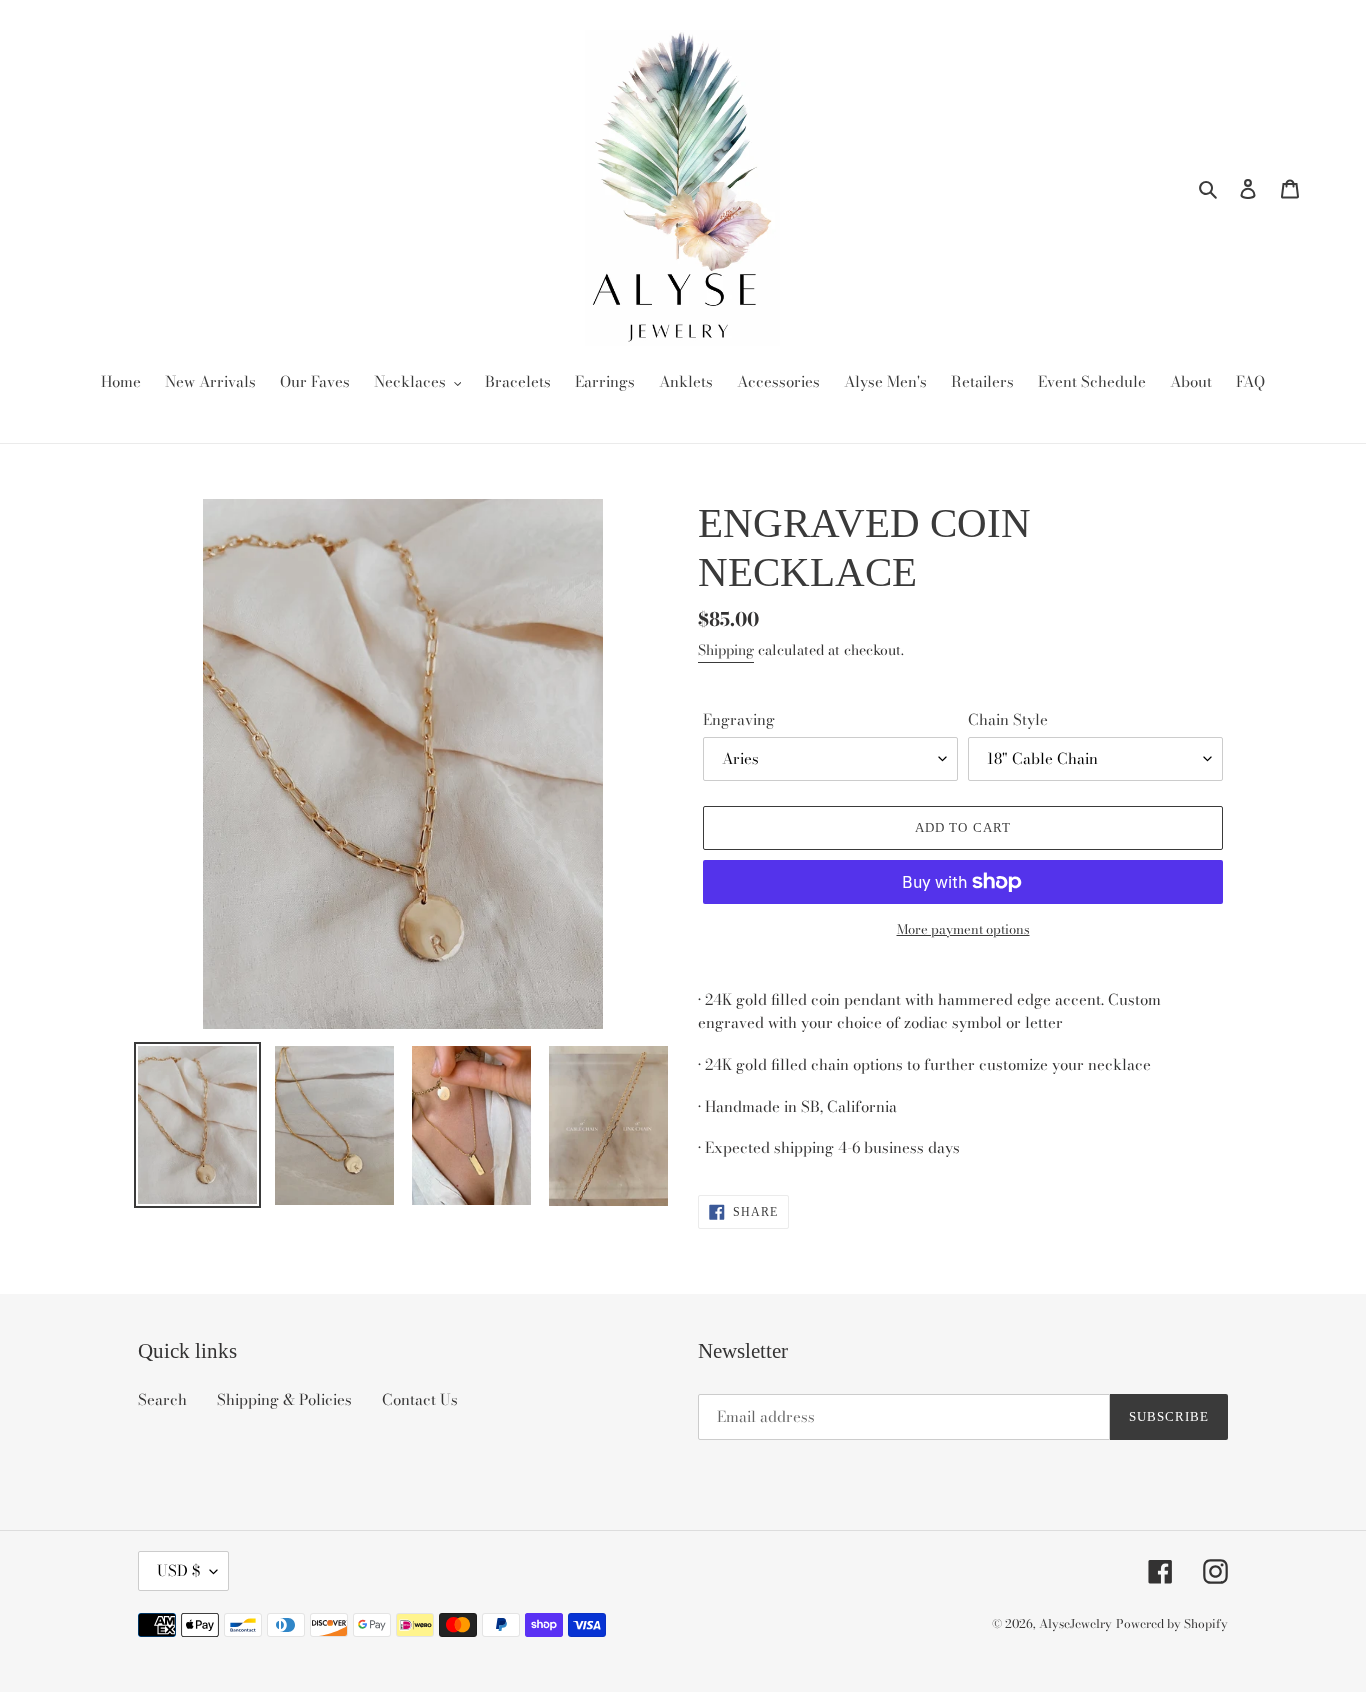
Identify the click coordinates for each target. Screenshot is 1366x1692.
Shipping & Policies (284, 1399)
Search (162, 1399)
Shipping (726, 650)
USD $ (178, 1570)
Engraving (739, 720)
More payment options (963, 929)
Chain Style (1008, 720)
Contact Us (420, 1399)
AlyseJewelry (1075, 1623)
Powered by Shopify (1172, 1623)
